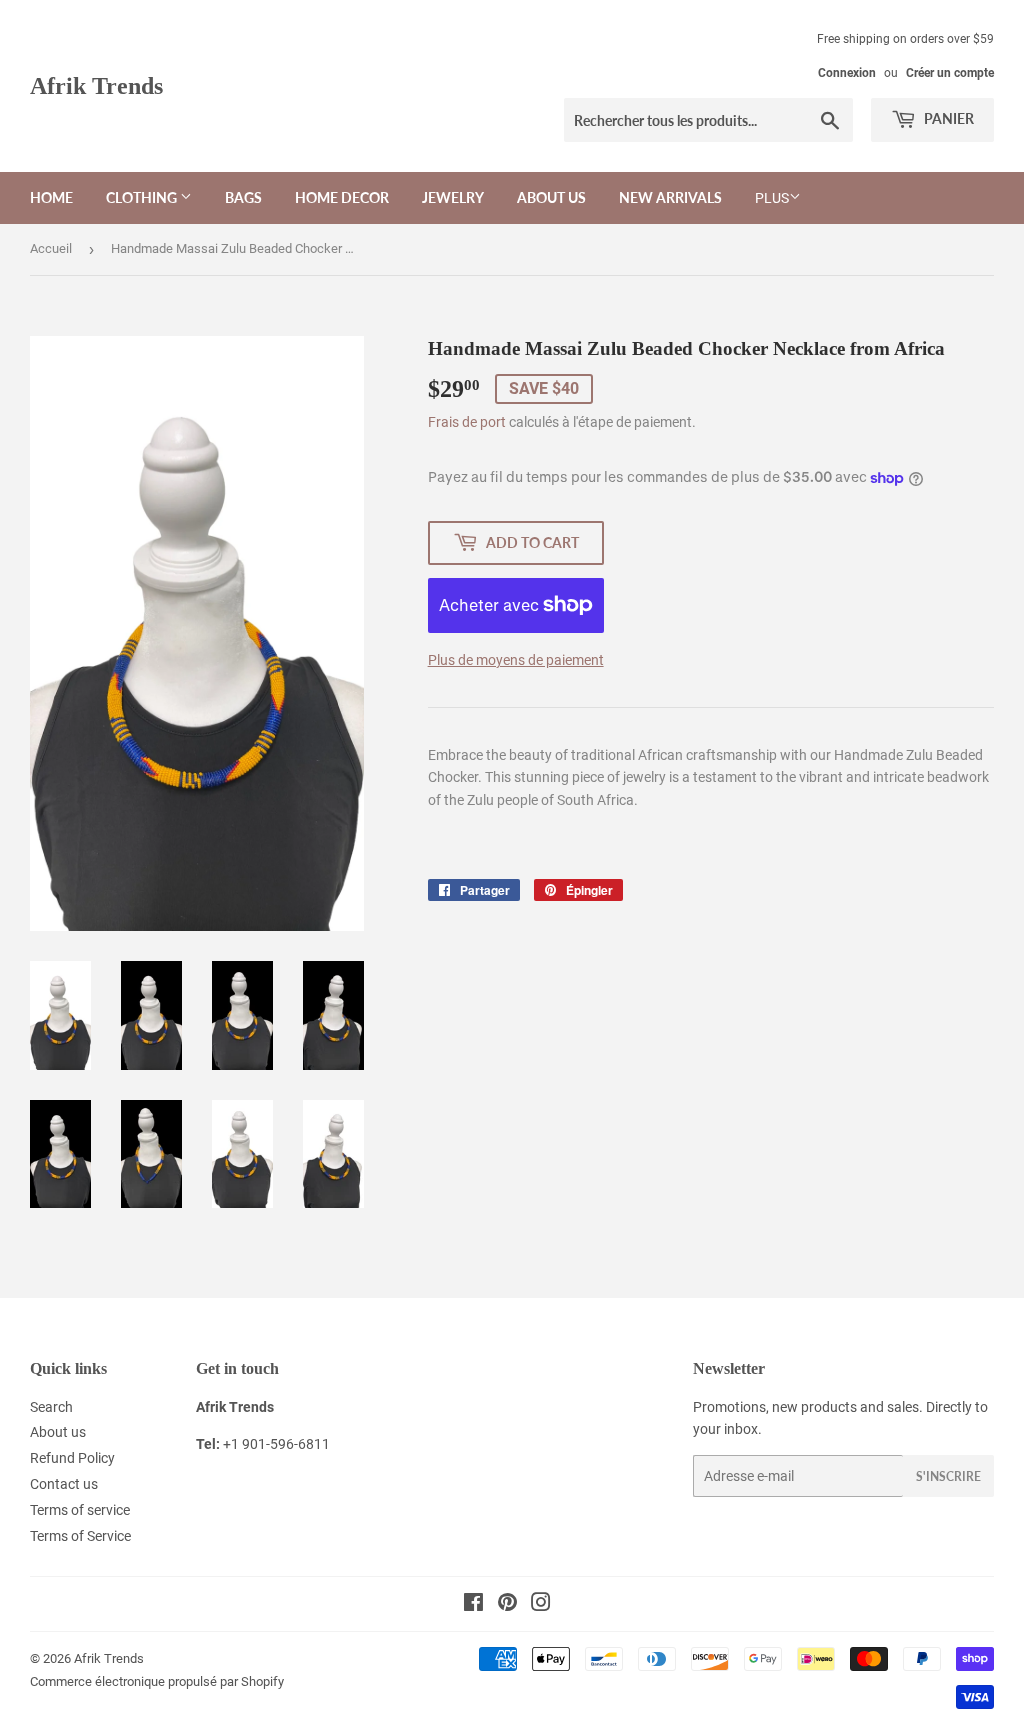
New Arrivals (670, 197)
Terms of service (80, 1510)
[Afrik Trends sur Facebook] (473, 1605)
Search (51, 1407)
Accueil (51, 248)
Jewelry (453, 197)
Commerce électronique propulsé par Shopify (157, 1681)
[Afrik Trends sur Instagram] (541, 1605)
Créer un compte (950, 73)
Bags (243, 197)
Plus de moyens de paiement (516, 660)
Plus (772, 198)
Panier (947, 118)
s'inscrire (948, 1476)
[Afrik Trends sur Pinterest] (507, 1605)
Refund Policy (72, 1458)
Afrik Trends (96, 85)
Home (51, 197)
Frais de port (467, 422)
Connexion (847, 73)
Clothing (143, 197)
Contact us (64, 1484)
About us (551, 197)
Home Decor (342, 197)
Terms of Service (80, 1536)
